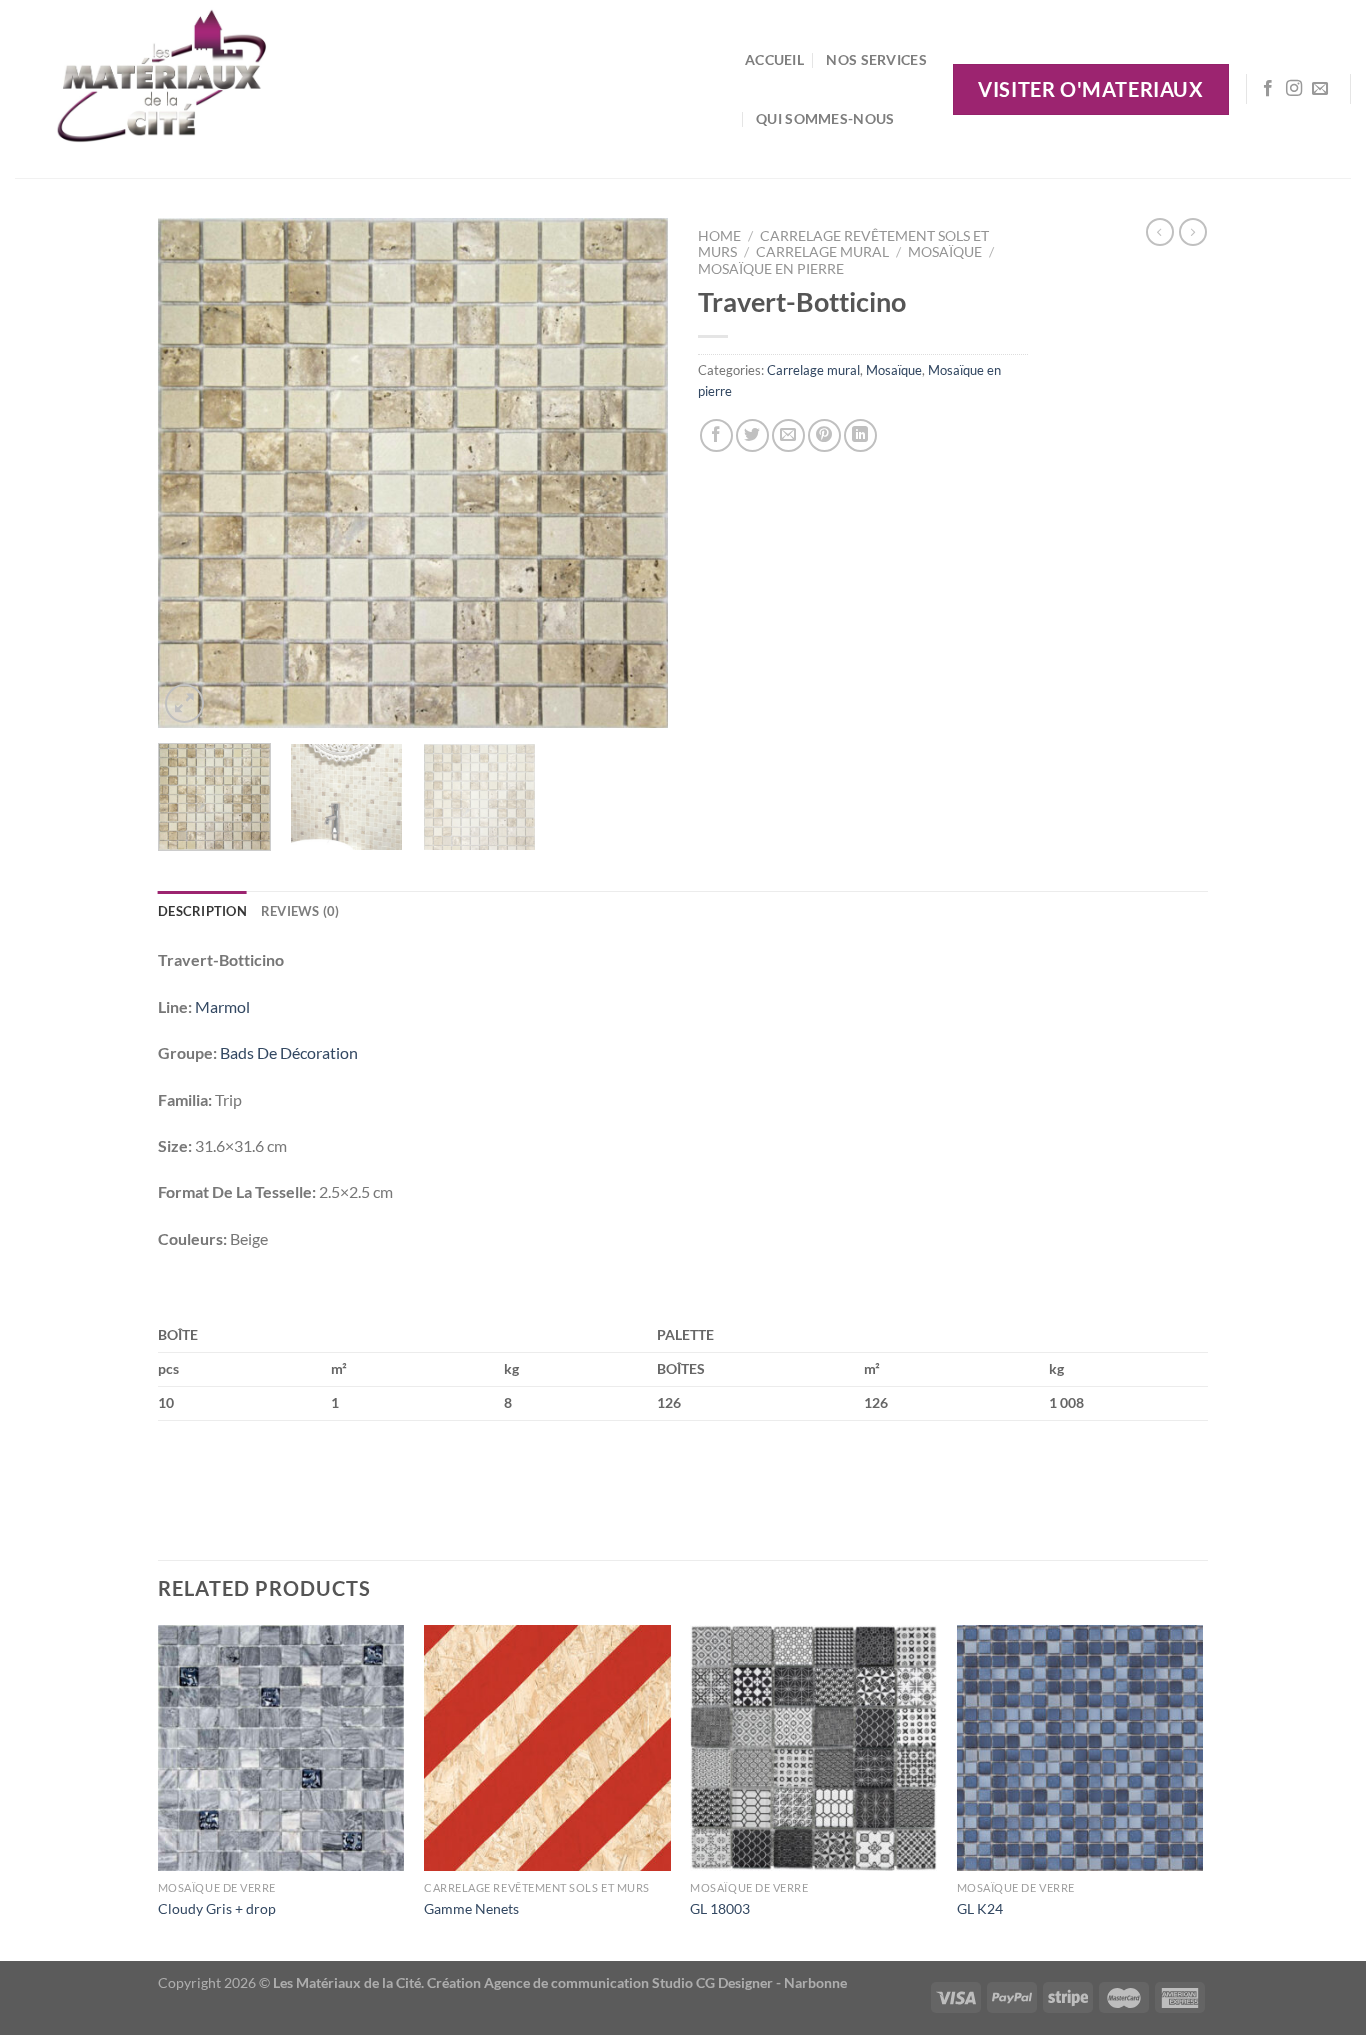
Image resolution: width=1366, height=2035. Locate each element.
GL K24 (980, 1908)
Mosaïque (945, 252)
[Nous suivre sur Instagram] (1294, 89)
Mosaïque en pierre (771, 269)
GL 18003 (720, 1908)
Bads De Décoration (289, 1052)
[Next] (633, 473)
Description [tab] (202, 911)
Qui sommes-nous (825, 118)
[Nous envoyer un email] (1320, 89)
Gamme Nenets (471, 1908)
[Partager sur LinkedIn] (860, 435)
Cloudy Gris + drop (217, 1908)
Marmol (222, 1006)
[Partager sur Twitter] (752, 435)
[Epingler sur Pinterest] (824, 435)
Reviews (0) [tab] (300, 911)
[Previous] (193, 473)
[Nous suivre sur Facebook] (1268, 89)
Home (719, 236)
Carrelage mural (822, 252)
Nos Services (876, 59)
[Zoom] (184, 703)
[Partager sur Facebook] (716, 435)
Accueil (774, 59)
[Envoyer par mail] (788, 435)
